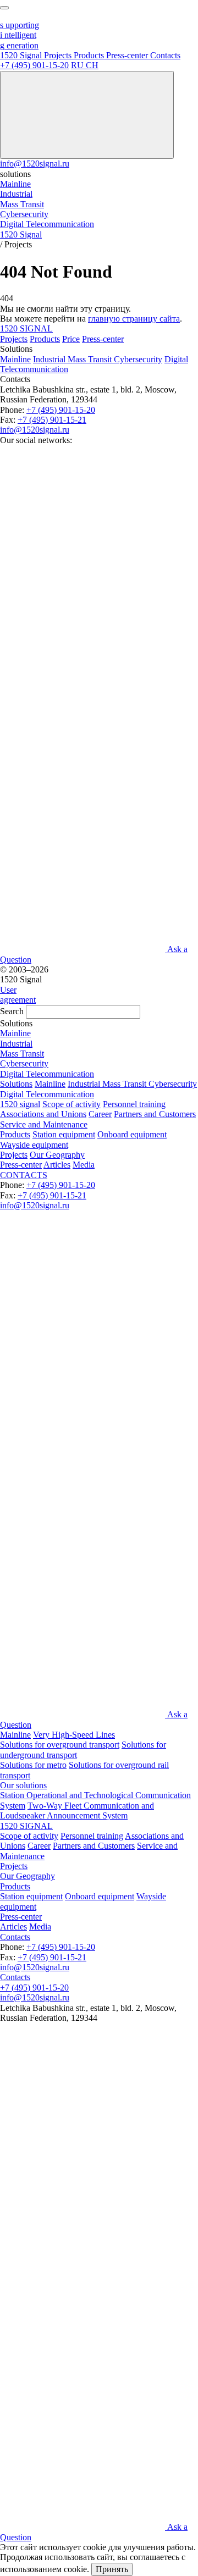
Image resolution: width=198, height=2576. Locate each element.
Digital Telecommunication (47, 1094)
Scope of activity (71, 1104)
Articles (57, 1165)
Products (45, 339)
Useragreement (18, 995)
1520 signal (20, 1104)
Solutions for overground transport (60, 1745)
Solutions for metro (33, 1765)
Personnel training (134, 1104)
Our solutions (23, 1785)
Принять (112, 2569)
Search (12, 1011)
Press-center (103, 339)
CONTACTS (24, 1175)
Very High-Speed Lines (74, 1735)
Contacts (15, 1937)
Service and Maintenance (44, 1124)
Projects (14, 339)
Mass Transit (91, 359)
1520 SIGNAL (26, 328)
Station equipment (64, 1134)
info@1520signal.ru (35, 164)
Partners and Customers (155, 1114)
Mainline (15, 359)
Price (71, 339)
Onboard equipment (132, 1134)
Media (84, 1165)
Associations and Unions (43, 1114)
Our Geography (57, 1155)
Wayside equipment (34, 1145)
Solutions (16, 1084)
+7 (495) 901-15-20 (34, 65)
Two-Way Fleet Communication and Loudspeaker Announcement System (77, 1811)
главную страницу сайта (134, 319)
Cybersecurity (138, 359)
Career (100, 1114)
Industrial (50, 359)
